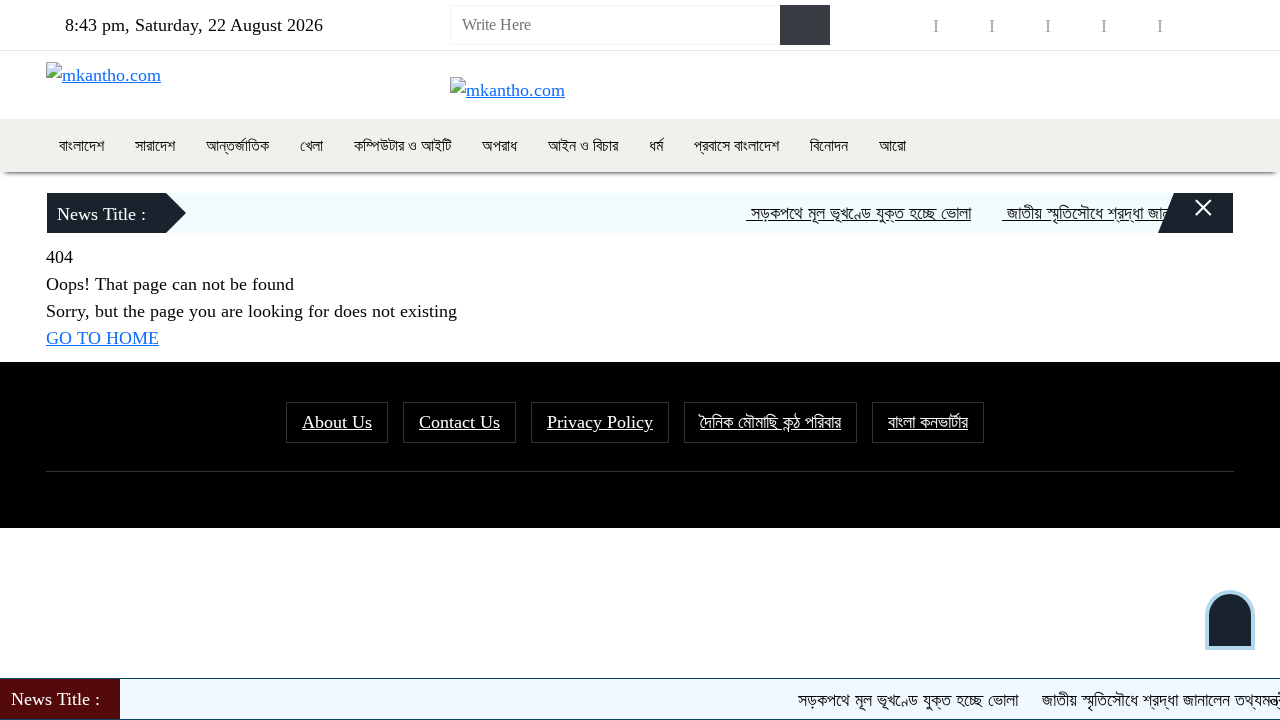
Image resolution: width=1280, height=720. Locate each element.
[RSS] (1188, 25)
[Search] (805, 25)
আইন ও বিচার (583, 145)
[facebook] (908, 25)
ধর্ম (656, 145)
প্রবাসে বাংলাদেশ (736, 145)
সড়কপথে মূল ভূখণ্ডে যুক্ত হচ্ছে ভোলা (851, 213)
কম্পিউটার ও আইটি (402, 145)
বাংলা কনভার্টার (928, 422)
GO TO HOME (102, 338)
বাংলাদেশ (81, 145)
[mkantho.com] (103, 74)
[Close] (1186, 218)
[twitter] (964, 25)
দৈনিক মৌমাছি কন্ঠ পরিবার (770, 422)
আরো (892, 145)
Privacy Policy (600, 422)
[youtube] (1132, 25)
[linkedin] (1076, 25)
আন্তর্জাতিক (237, 145)
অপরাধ (499, 145)
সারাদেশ (155, 145)
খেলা (311, 145)
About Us (337, 422)
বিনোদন (829, 145)
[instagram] (1020, 25)
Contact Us (459, 422)
